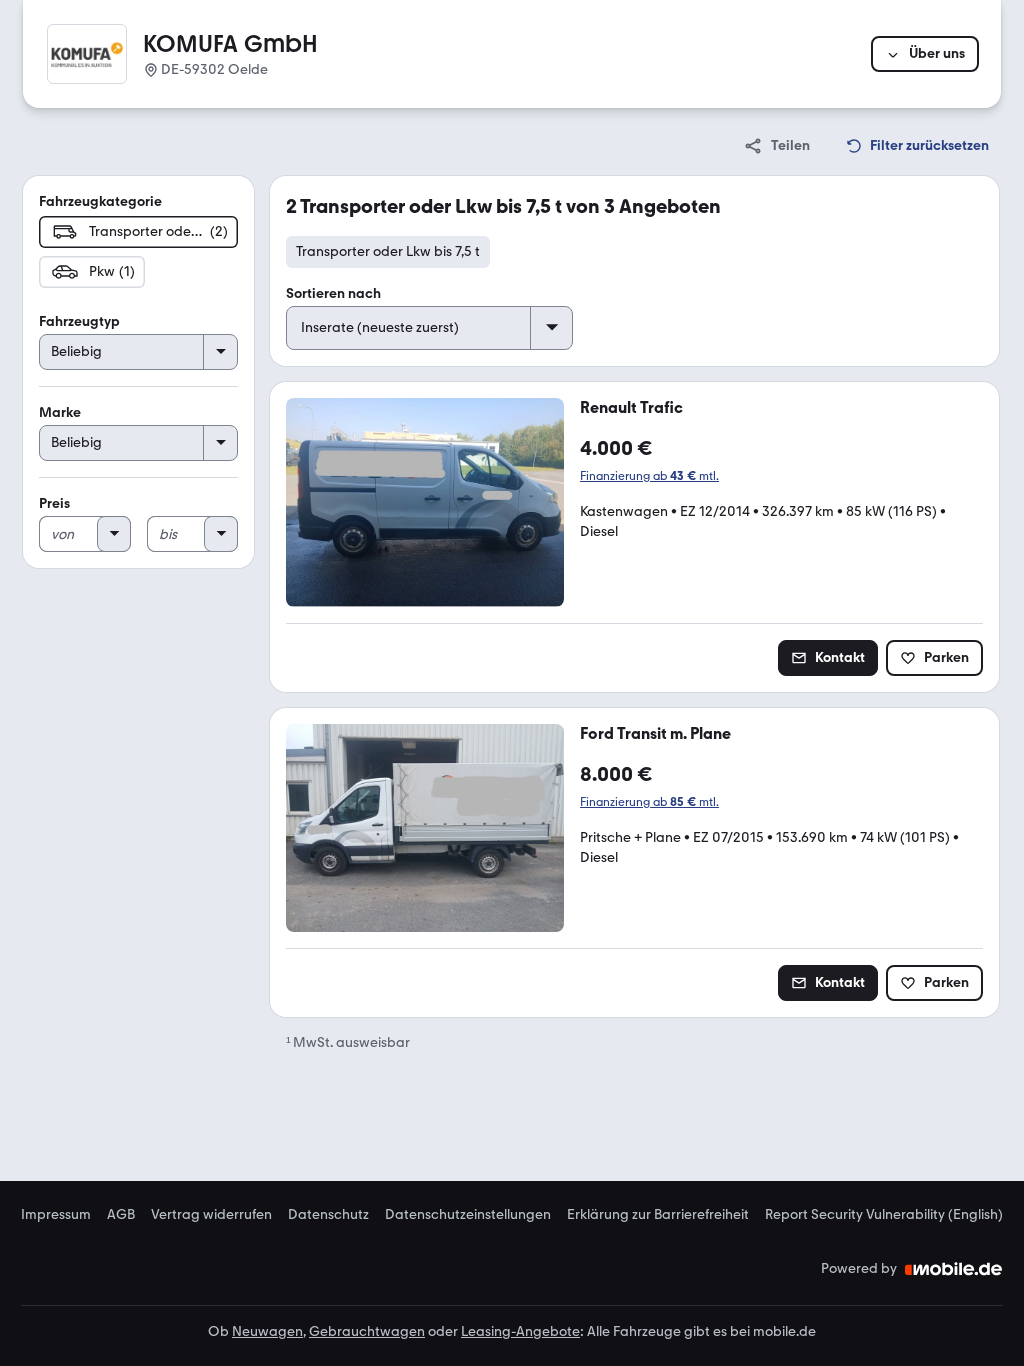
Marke (60, 412)
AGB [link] (121, 1215)
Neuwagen (267, 1331)
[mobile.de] (954, 1269)
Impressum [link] (56, 1215)
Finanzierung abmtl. (649, 476)
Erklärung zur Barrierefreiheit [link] (658, 1215)
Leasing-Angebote (520, 1331)
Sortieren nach (333, 293)
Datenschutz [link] (328, 1215)
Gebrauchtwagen (367, 1331)
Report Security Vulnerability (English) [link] (884, 1215)
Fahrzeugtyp (79, 321)
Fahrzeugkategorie (100, 201)
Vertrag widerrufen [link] (211, 1215)
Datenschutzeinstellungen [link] (468, 1215)
